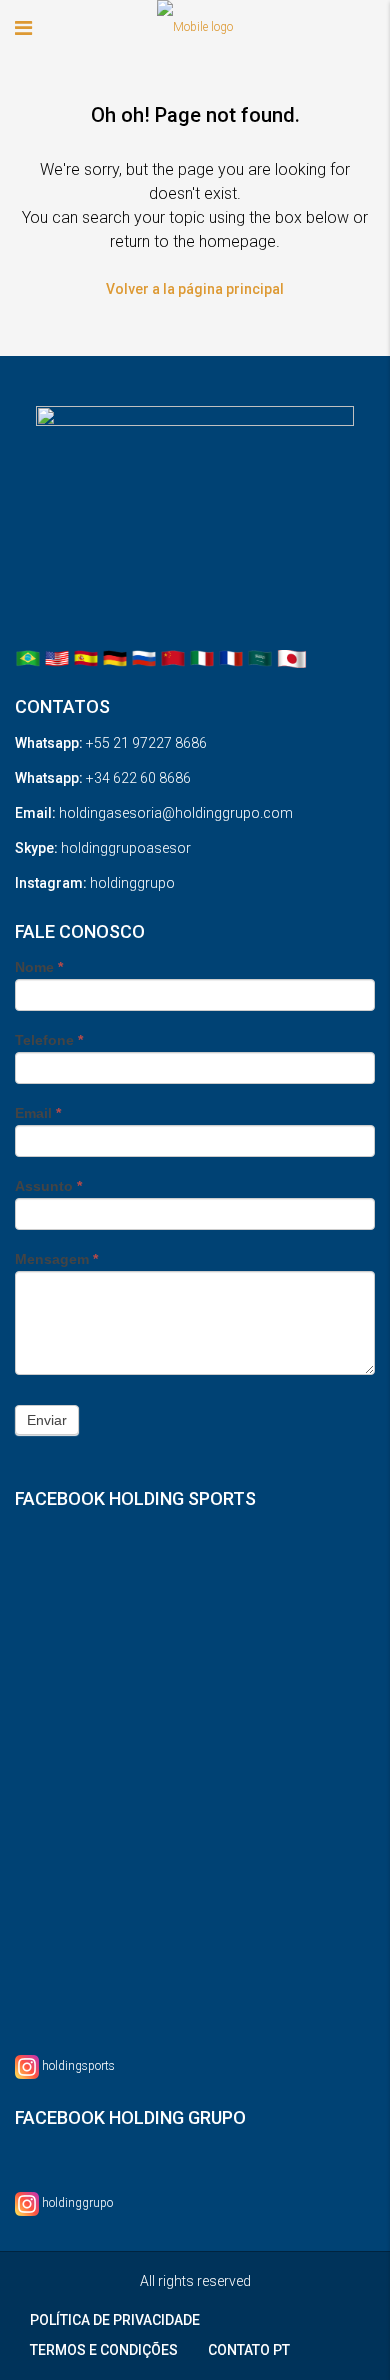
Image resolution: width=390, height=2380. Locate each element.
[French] (231, 658)
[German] (115, 658)
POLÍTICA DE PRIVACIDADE (115, 2320)
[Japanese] (292, 658)
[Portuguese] (28, 658)
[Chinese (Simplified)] (173, 658)
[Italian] (202, 658)
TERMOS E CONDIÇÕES (104, 2350)
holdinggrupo (77, 2203)
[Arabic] (260, 658)
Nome (39, 967)
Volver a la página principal (195, 289)
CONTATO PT (249, 2350)
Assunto (48, 1186)
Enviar (47, 1420)
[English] (57, 658)
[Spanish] (86, 658)
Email (38, 1113)
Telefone (49, 1040)
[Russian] (144, 658)
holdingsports (78, 2066)
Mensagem (56, 1259)
